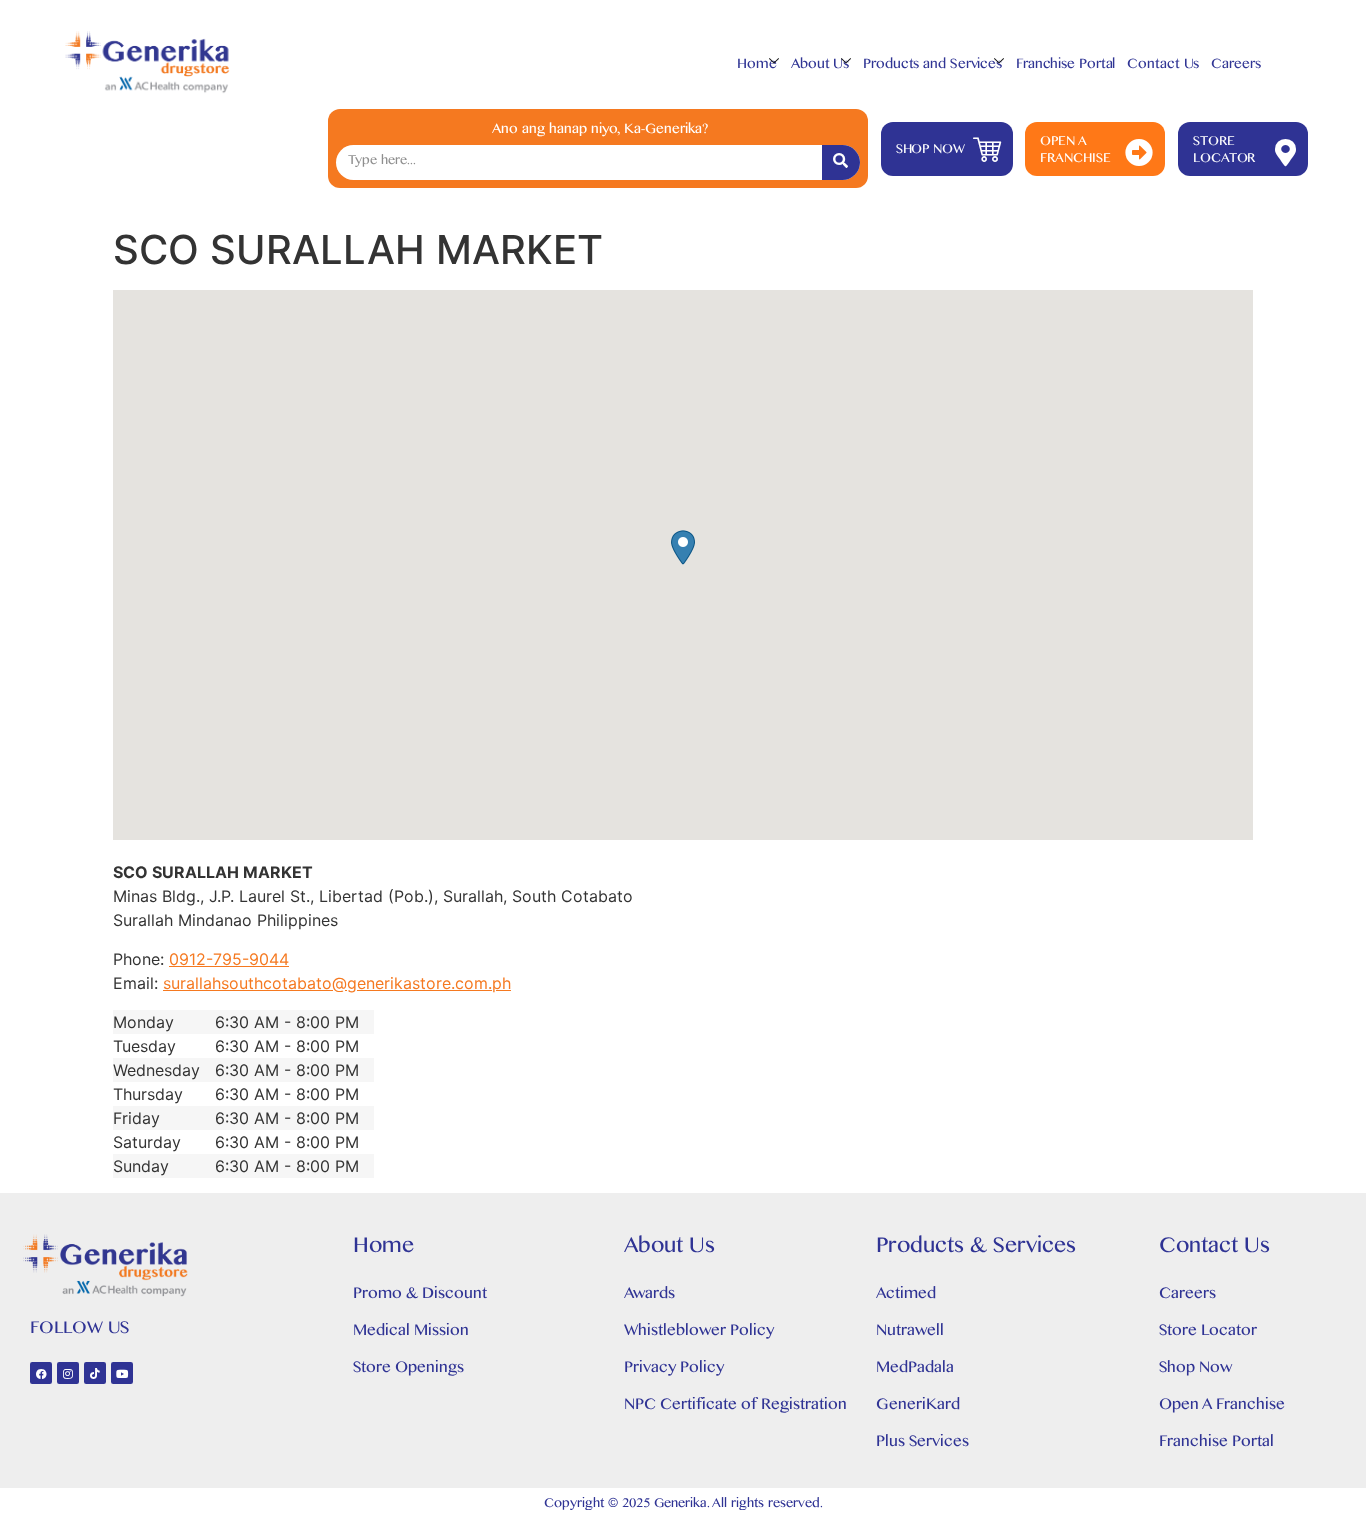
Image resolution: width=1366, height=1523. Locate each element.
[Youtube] (122, 1373)
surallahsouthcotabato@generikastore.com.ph (337, 983)
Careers (1235, 66)
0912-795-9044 (229, 959)
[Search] (841, 162)
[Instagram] (68, 1373)
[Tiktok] (95, 1373)
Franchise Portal (1065, 66)
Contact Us (1163, 66)
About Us (820, 66)
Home (757, 66)
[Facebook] (41, 1373)
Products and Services (932, 66)
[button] (683, 547)
